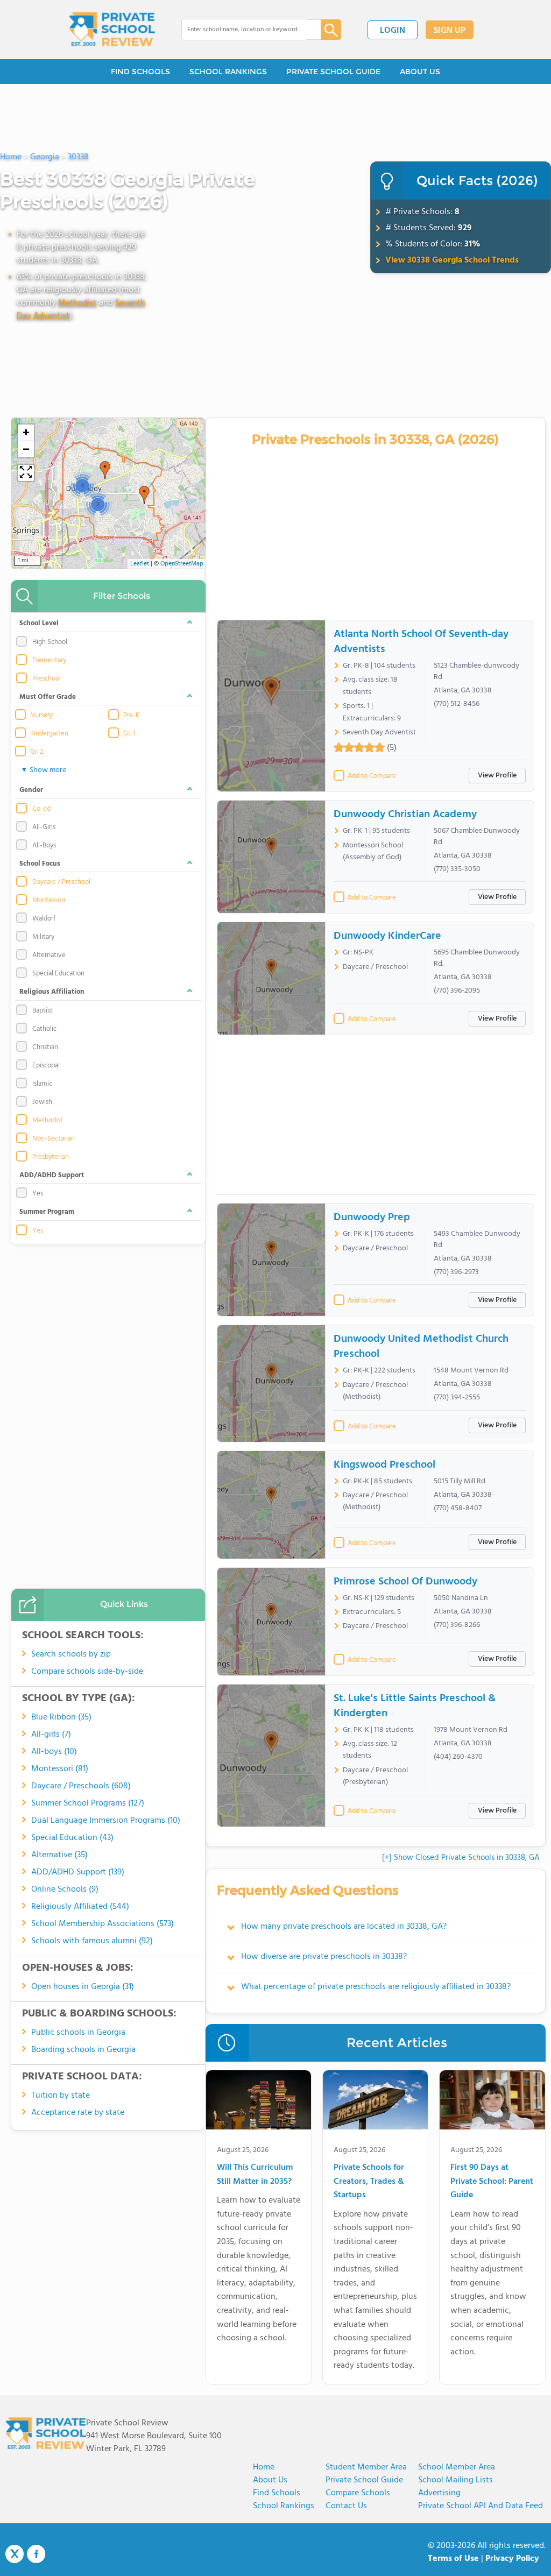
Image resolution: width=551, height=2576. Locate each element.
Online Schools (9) (65, 1889)
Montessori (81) (60, 1769)
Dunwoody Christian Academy (405, 815)
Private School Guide (364, 2480)
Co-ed (41, 809)
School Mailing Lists (455, 2480)
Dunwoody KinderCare (387, 936)
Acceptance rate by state (78, 2113)
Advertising (439, 2493)
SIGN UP (450, 31)
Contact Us (346, 2506)
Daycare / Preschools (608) (81, 1786)
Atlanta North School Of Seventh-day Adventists (421, 642)
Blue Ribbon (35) (61, 1717)
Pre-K (131, 716)
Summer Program (47, 1212)
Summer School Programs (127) (88, 1803)
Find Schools (277, 2493)
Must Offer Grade (48, 697)
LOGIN (393, 31)
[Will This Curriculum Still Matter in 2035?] (259, 2102)
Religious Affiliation (52, 992)
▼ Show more (43, 770)
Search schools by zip (71, 1654)
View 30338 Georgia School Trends (452, 260)
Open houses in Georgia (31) (83, 1987)
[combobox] (243, 30)
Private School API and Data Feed (481, 2506)
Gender (31, 790)
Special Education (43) (72, 1838)
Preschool (47, 679)
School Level (39, 623)
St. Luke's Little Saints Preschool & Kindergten (415, 1706)
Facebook (36, 2554)
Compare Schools (358, 2493)
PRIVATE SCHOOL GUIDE (333, 72)
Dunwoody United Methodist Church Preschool (421, 1347)
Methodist (77, 303)
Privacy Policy (512, 2559)
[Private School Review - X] (15, 2554)
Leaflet (140, 564)
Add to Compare (372, 776)
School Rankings (284, 2506)
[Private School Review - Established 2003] (112, 30)
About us (270, 2480)
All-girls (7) (51, 1735)
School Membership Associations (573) (103, 1924)
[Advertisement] (376, 1119)
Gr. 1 (129, 734)
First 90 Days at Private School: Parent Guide (492, 2182)
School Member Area (457, 2467)
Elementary (49, 661)
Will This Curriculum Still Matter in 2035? (255, 2175)
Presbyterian (51, 1157)
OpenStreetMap (182, 564)
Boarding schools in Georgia (83, 2050)
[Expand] (26, 473)
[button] (144, 495)
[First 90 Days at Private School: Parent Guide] (492, 2102)
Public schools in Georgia (78, 2033)
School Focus (40, 864)
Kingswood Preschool (384, 1465)
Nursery (41, 716)
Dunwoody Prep (372, 1218)
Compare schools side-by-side (87, 1672)
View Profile (497, 776)
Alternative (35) (59, 1855)
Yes (38, 1231)
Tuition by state (61, 2096)
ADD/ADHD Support (52, 1175)
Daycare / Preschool (61, 882)
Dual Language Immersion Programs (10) (106, 1821)
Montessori (49, 901)
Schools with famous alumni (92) (92, 1941)
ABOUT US (420, 72)
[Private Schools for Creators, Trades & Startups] (375, 2102)
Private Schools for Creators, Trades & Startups (369, 2182)
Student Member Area (366, 2467)
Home (264, 2467)
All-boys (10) (54, 1752)
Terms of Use (453, 2559)
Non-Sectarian (54, 1139)
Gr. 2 (37, 752)
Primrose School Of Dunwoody (405, 1582)
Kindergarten (49, 734)
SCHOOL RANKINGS (228, 72)
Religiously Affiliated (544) (80, 1907)
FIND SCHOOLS (140, 72)
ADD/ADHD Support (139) (78, 1872)
